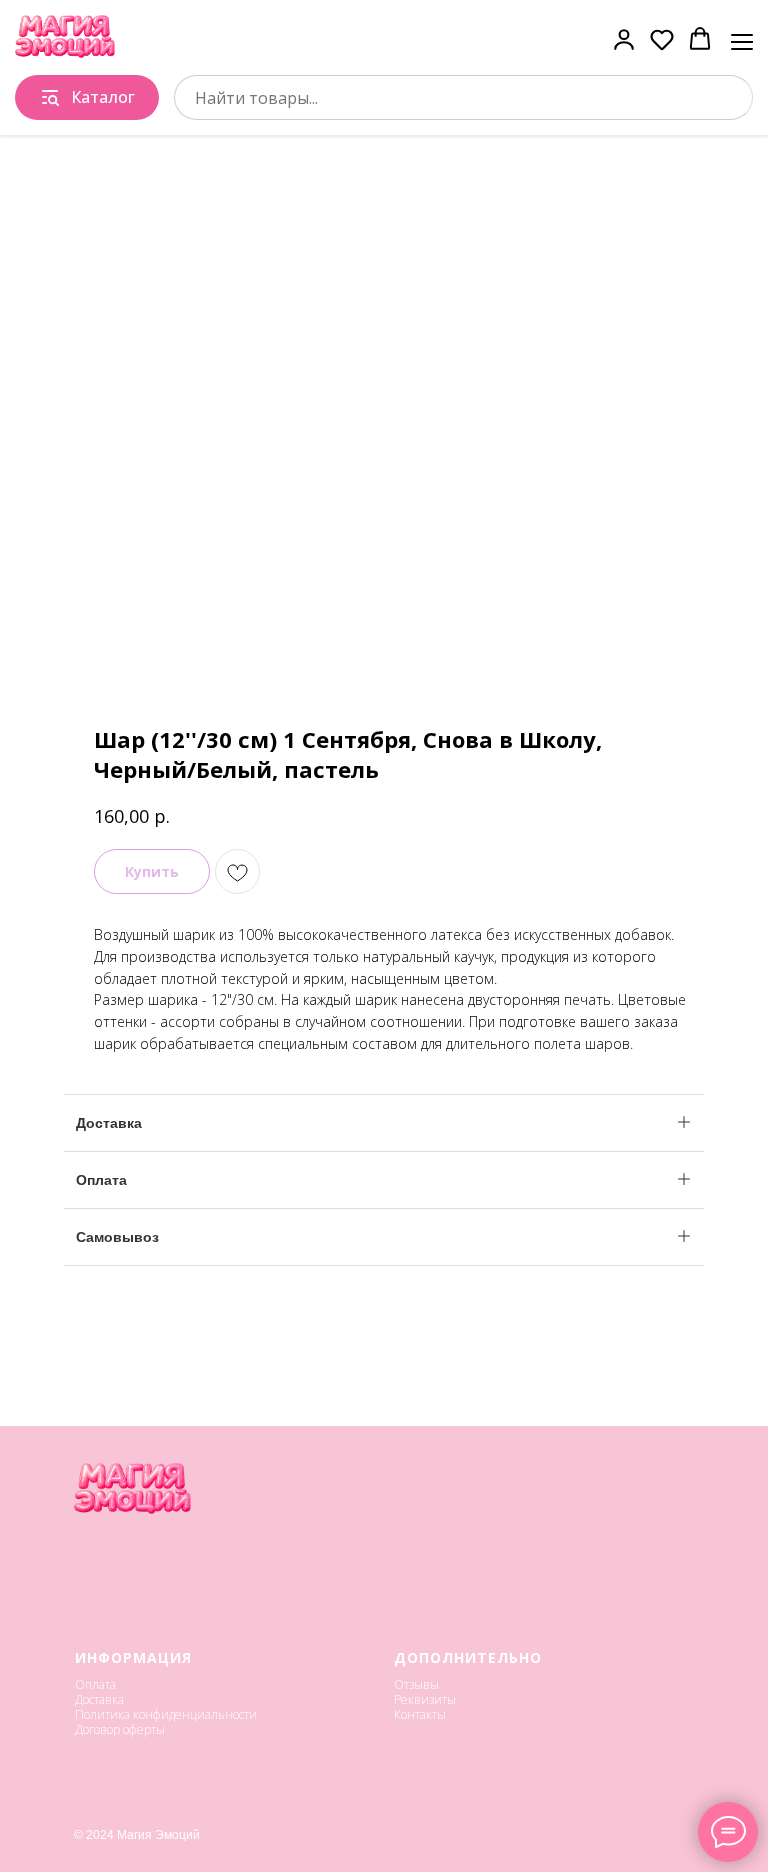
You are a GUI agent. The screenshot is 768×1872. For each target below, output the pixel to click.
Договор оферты (120, 1729)
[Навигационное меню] (742, 40)
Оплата (95, 1684)
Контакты (420, 1714)
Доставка (99, 1699)
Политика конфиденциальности (166, 1714)
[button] (624, 39)
